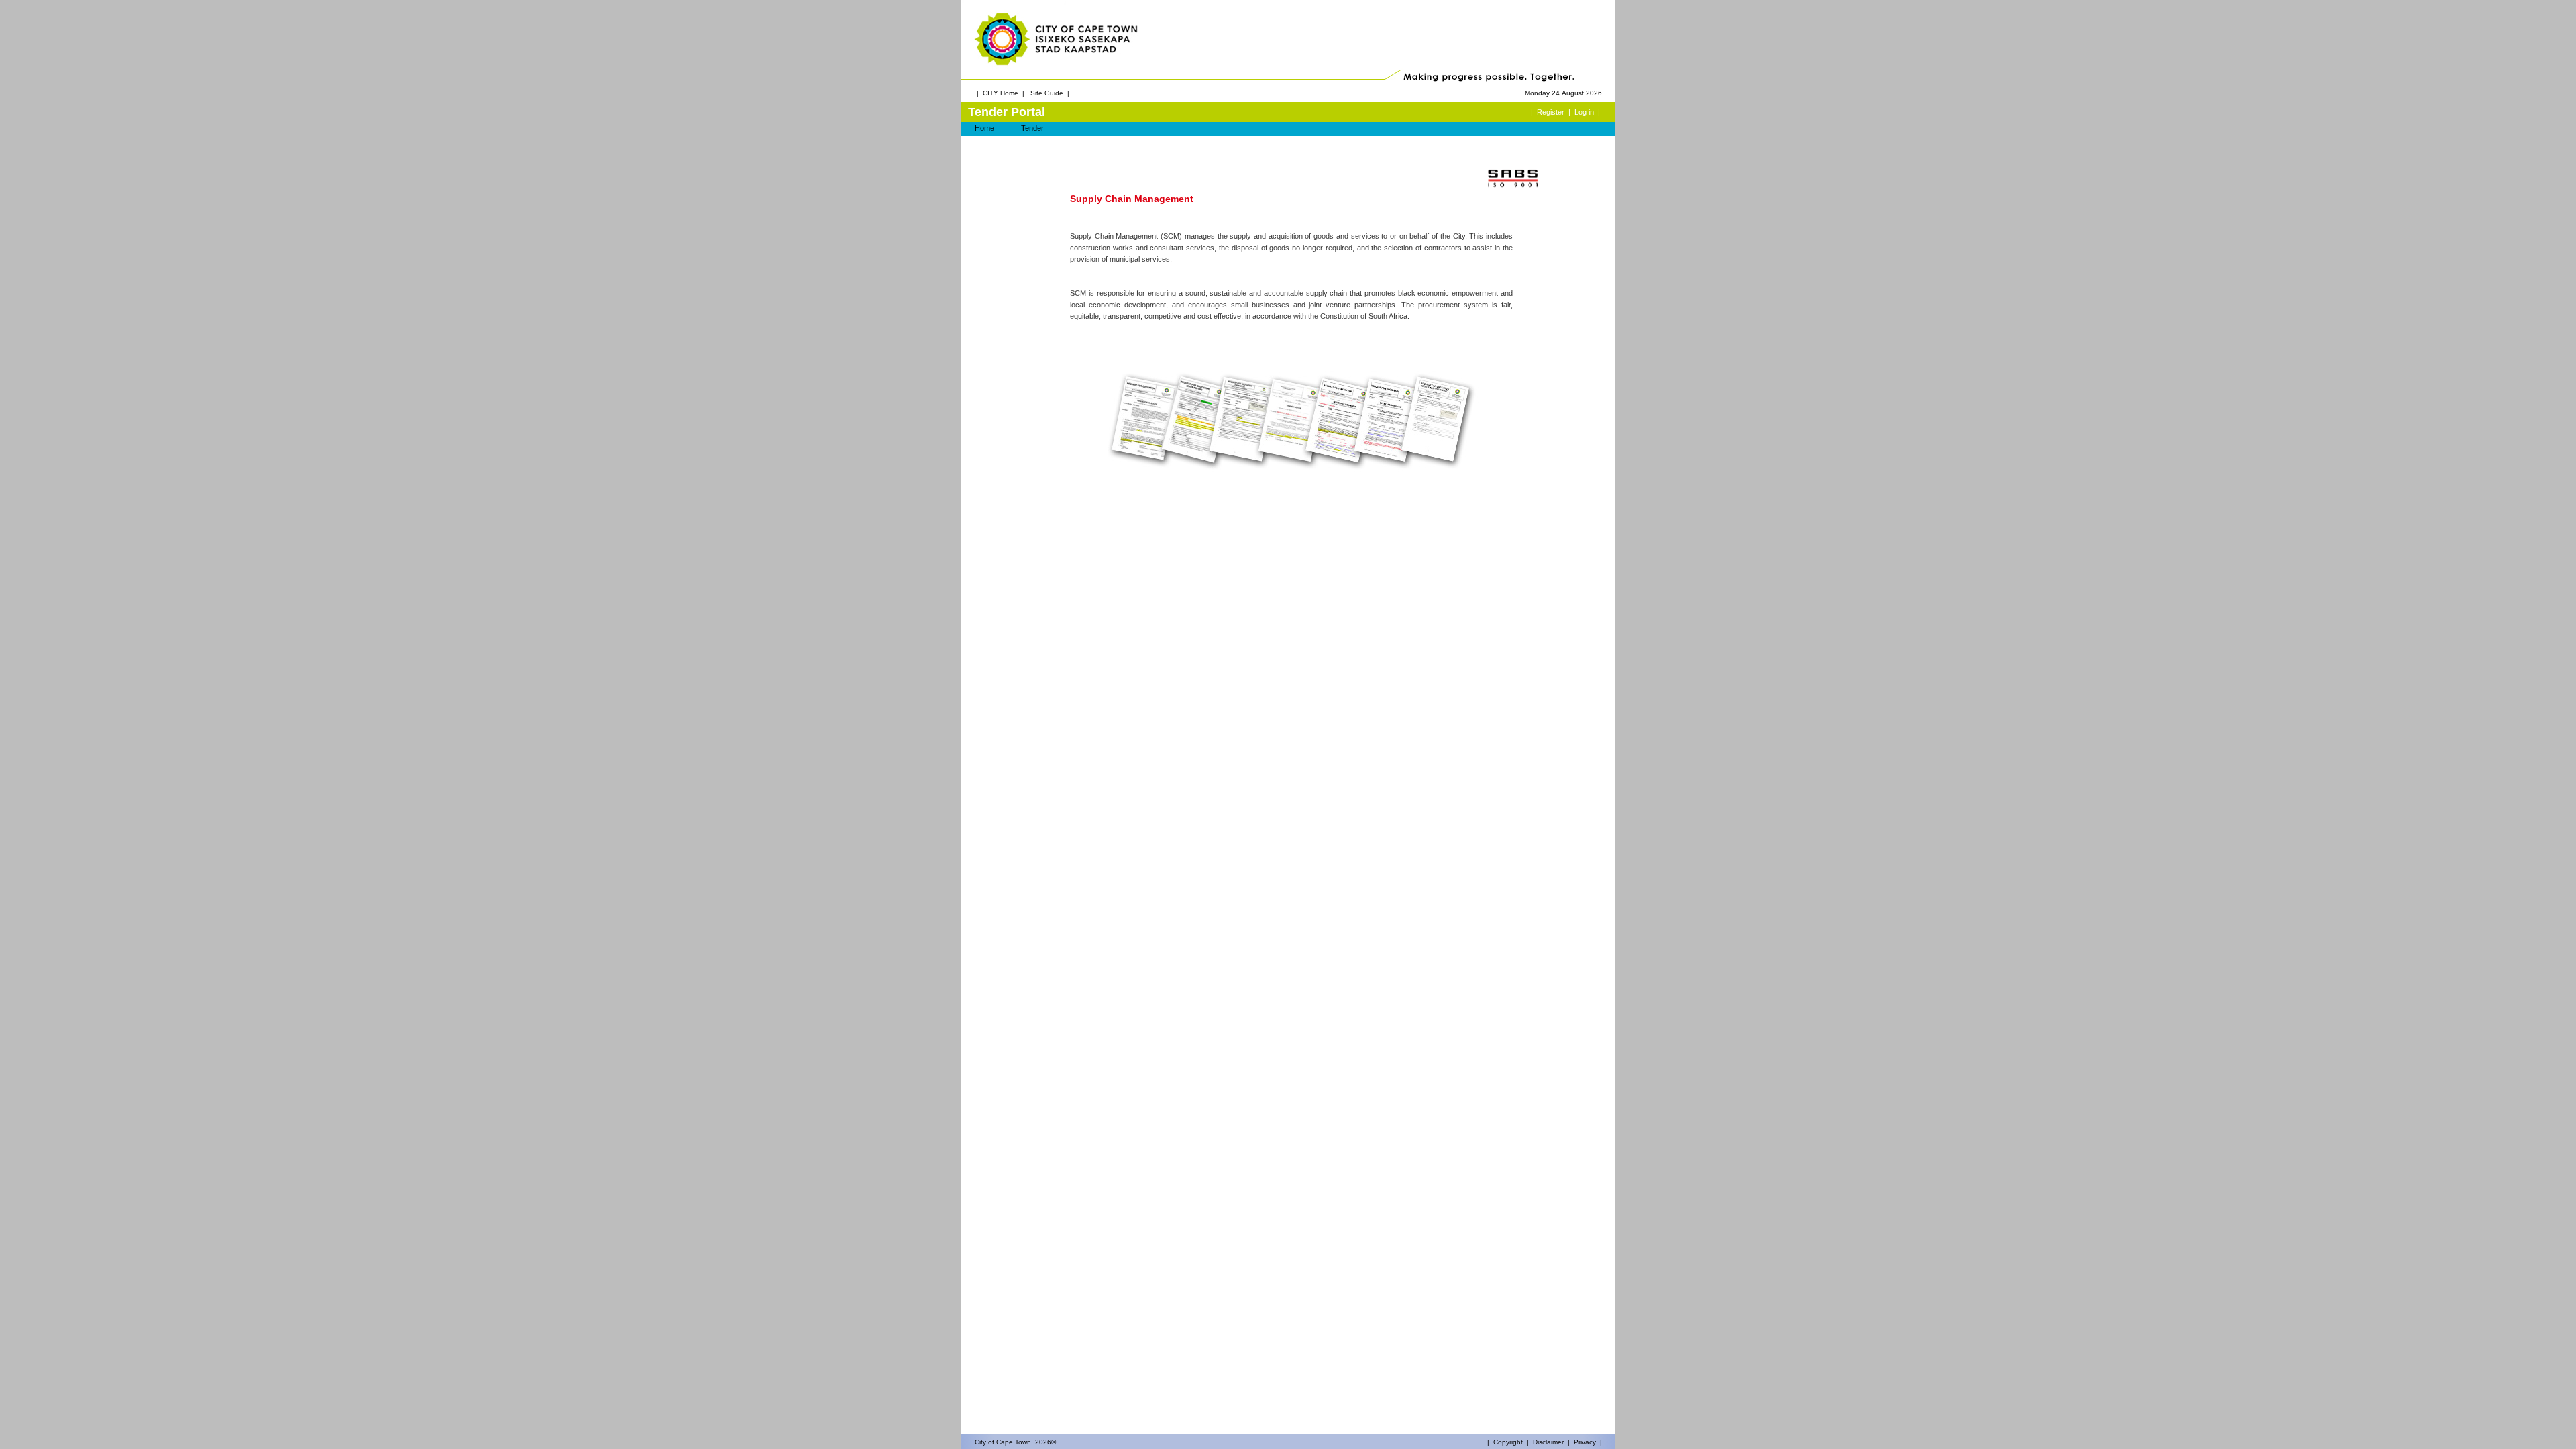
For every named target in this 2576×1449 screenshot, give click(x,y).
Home (984, 128)
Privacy (1585, 1442)
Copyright (1508, 1442)
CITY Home (1001, 93)
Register (1551, 112)
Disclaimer (1548, 1442)
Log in (1584, 112)
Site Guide (1047, 93)
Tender (1032, 128)
